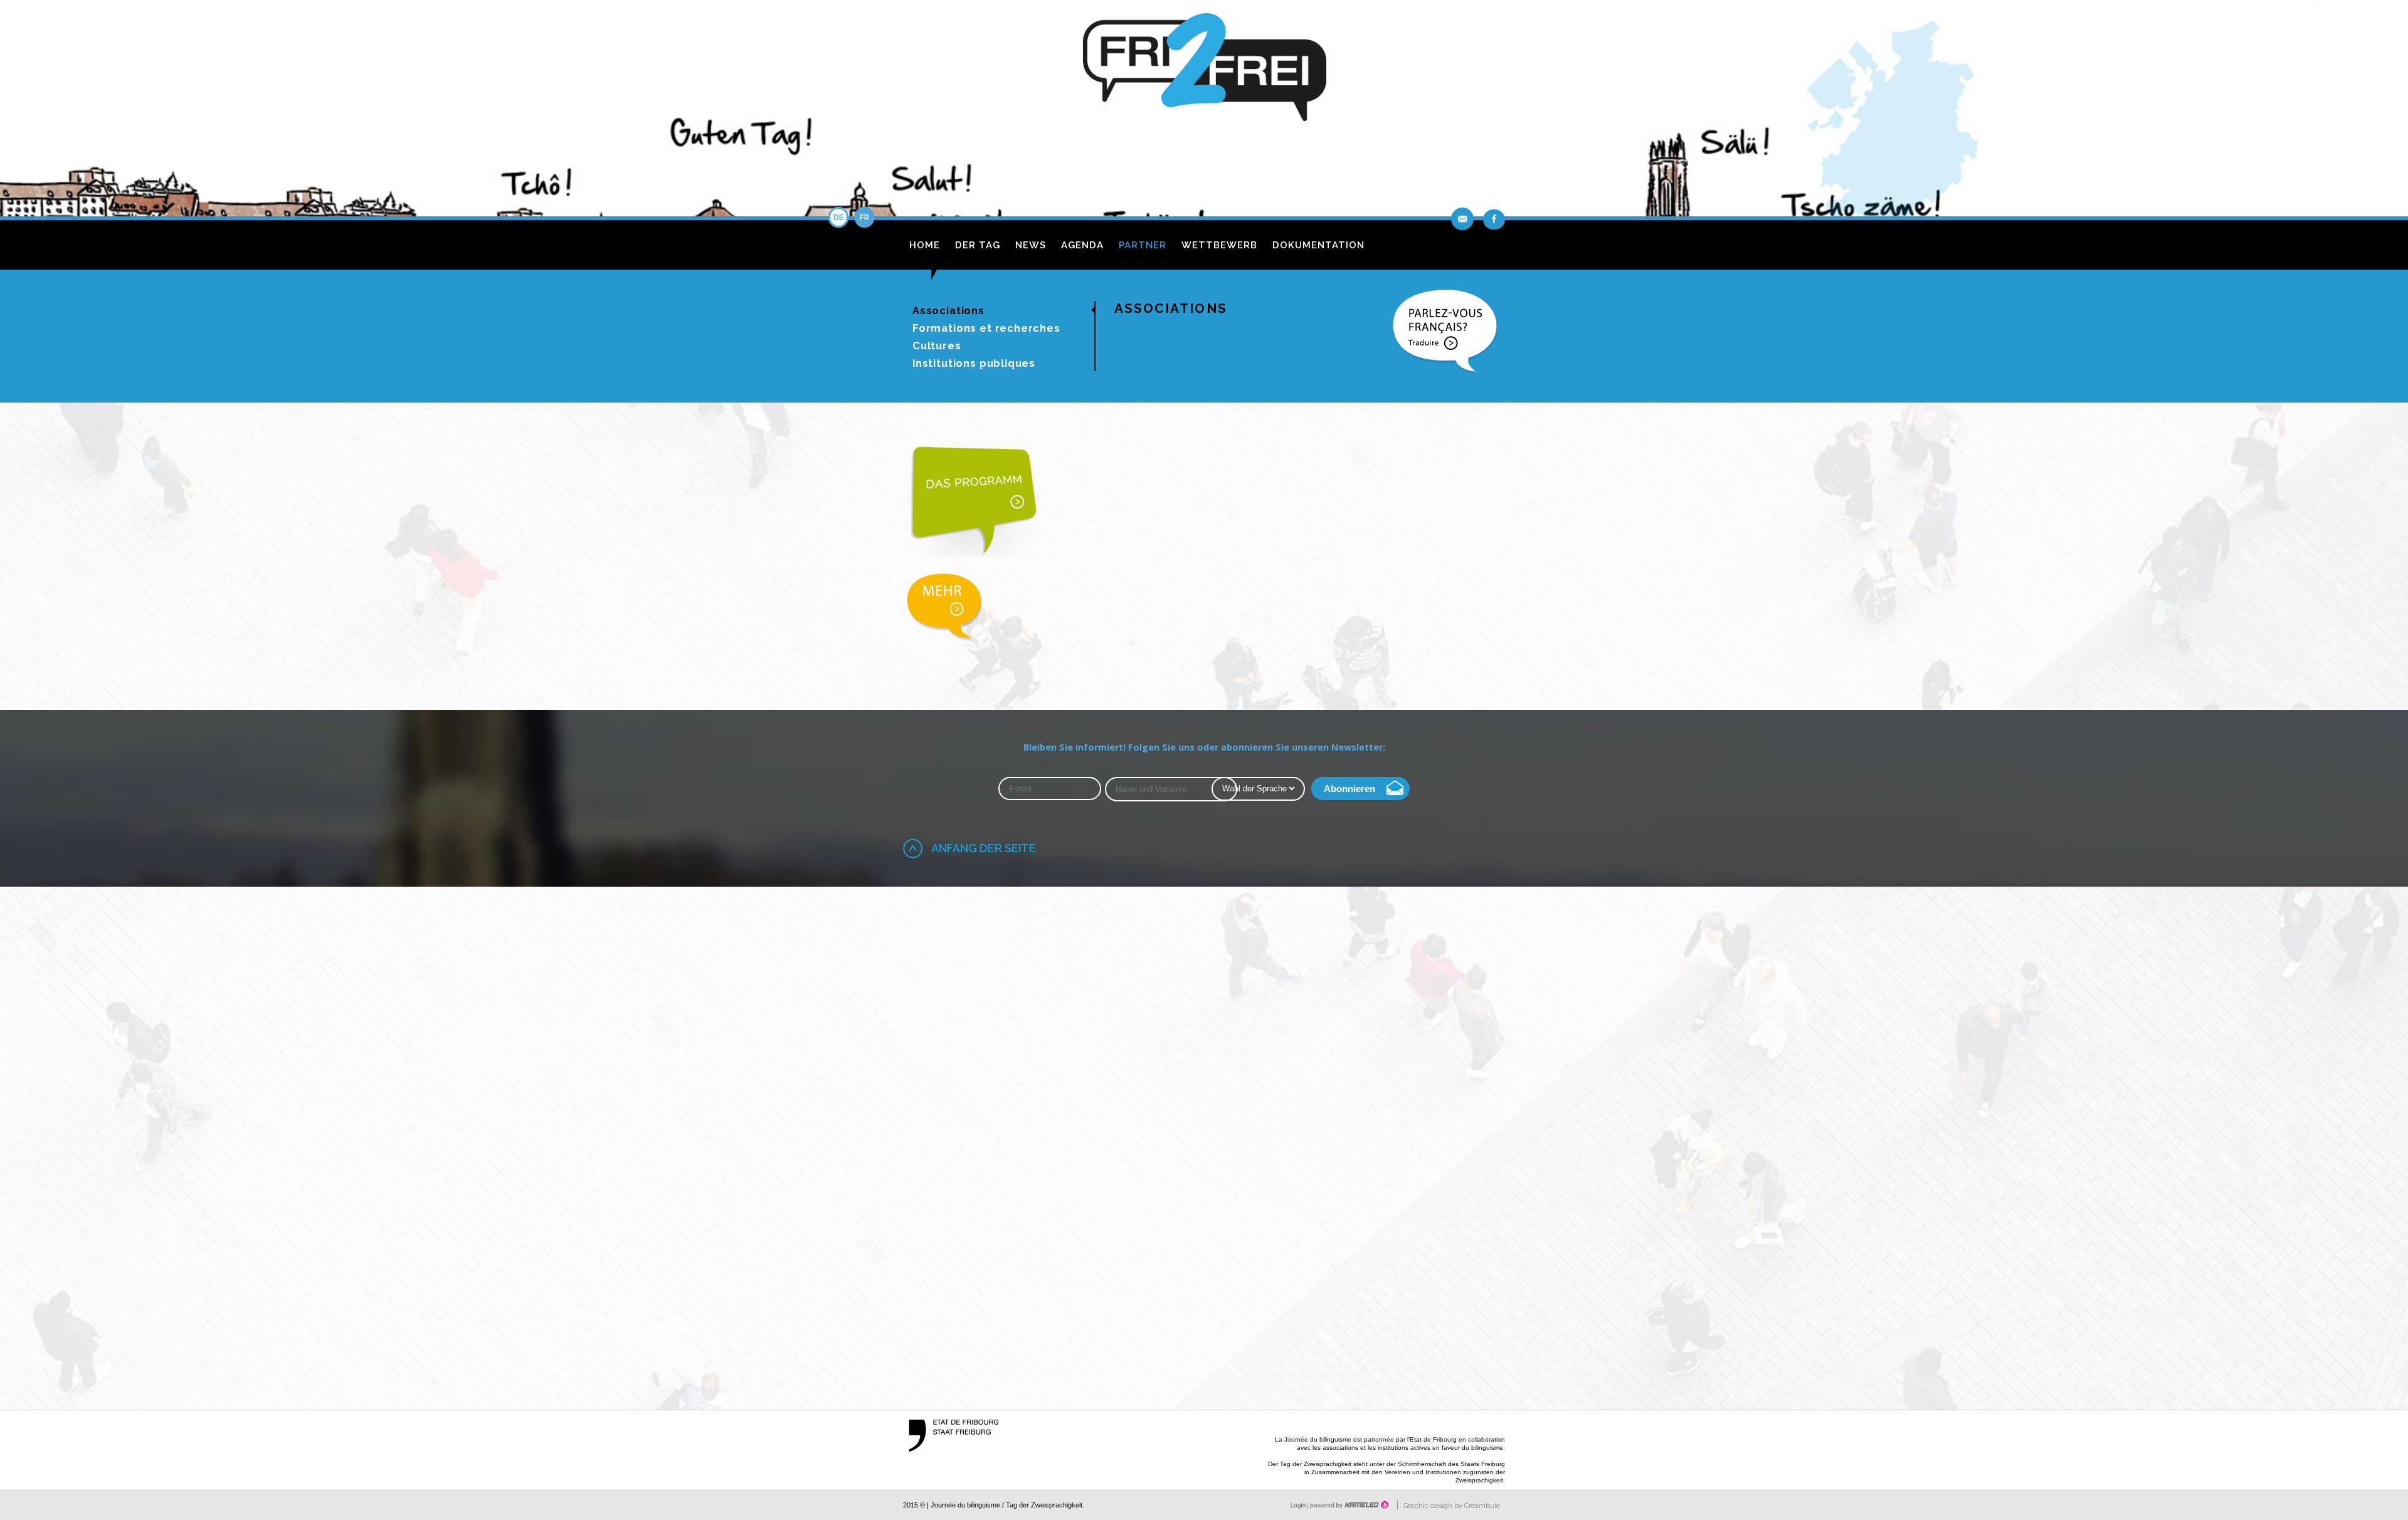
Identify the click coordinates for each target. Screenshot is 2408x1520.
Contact (1464, 219)
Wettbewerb (1219, 245)
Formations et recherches (986, 328)
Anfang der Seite (984, 848)
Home (925, 245)
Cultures (937, 346)
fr (864, 217)
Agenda (1082, 245)
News (1031, 245)
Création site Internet (1348, 1505)
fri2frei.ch (1204, 71)
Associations (948, 310)
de (838, 217)
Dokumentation (1318, 245)
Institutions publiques (974, 363)
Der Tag (978, 245)
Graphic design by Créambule (1452, 1506)
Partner (1143, 245)
